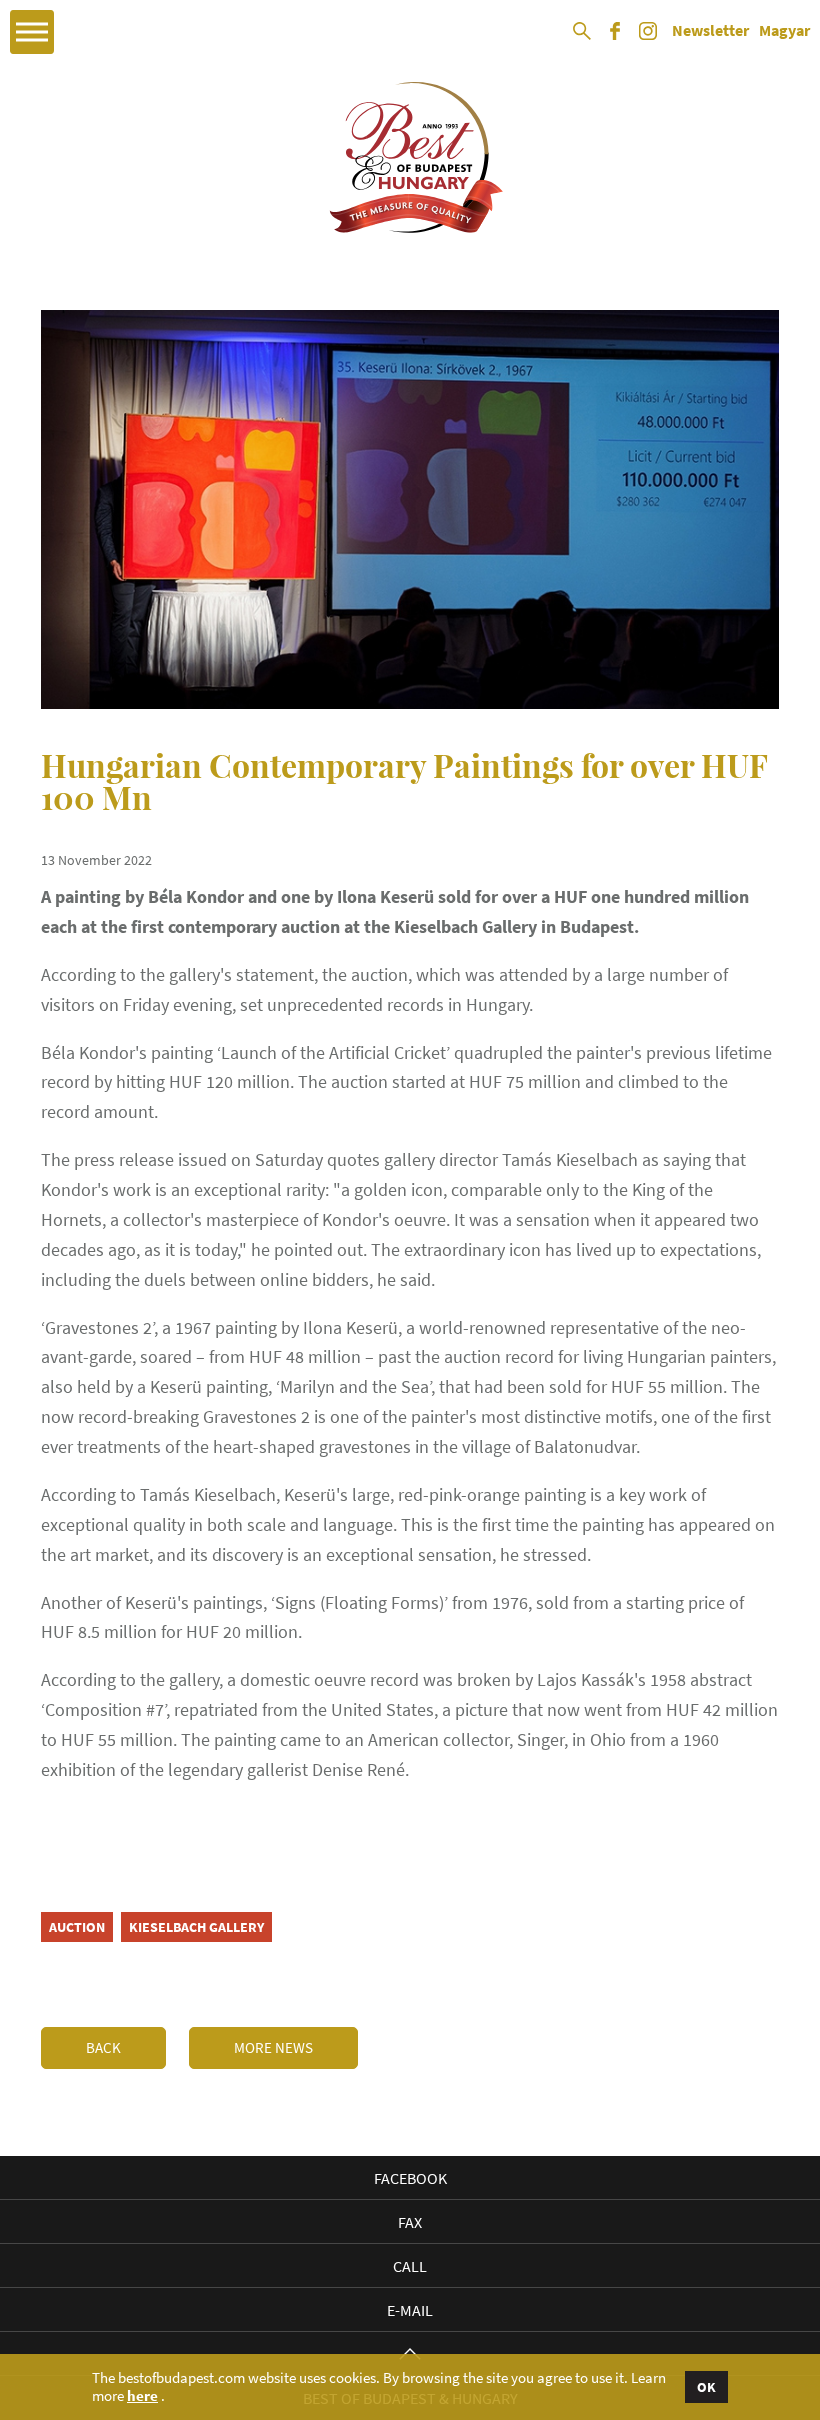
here (142, 2396)
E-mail (410, 2310)
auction (77, 1927)
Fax (410, 2222)
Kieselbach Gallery (196, 1927)
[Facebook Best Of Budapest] (615, 38)
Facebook (410, 2178)
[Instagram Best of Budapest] (648, 38)
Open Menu (32, 32)
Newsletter (710, 31)
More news (273, 2047)
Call (410, 2266)
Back (103, 2047)
